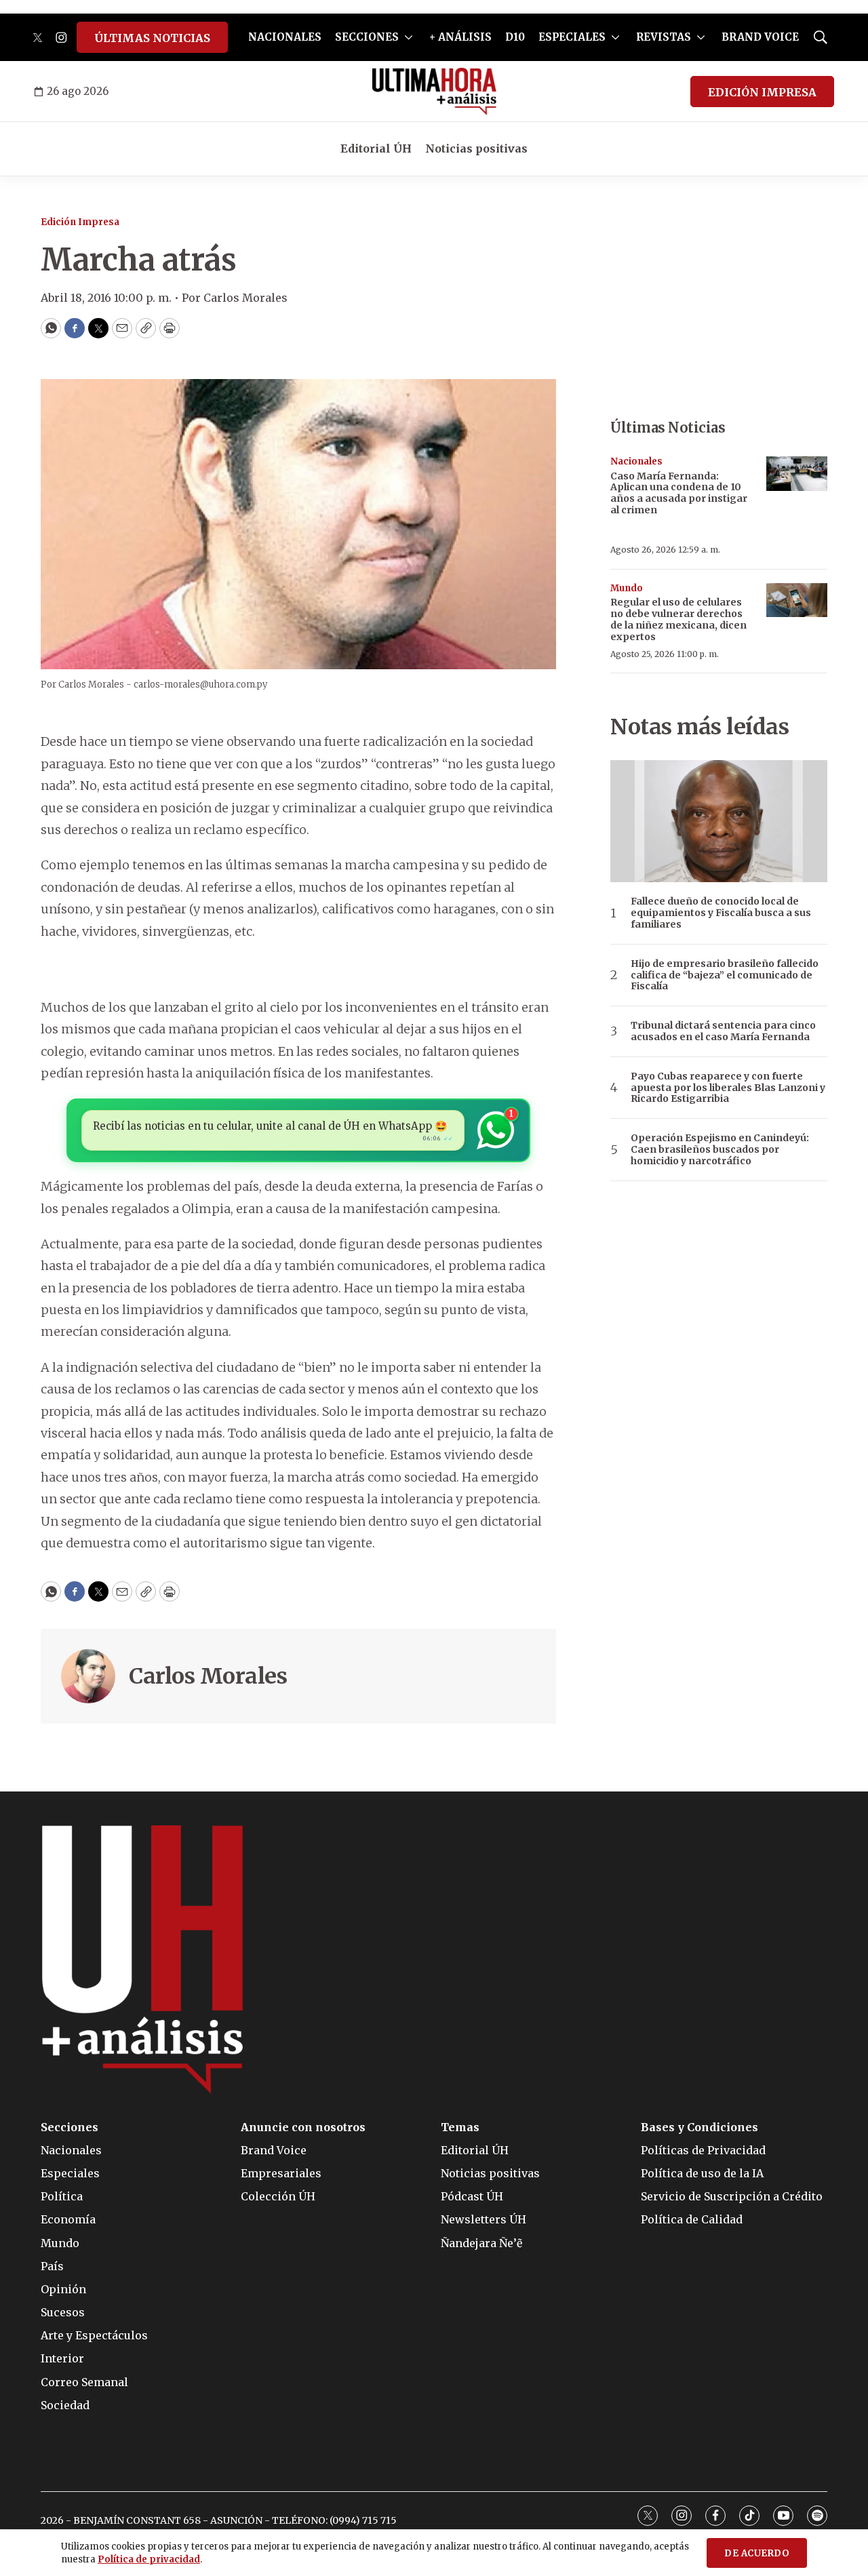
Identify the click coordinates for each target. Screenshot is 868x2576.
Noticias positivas (476, 148)
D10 (515, 37)
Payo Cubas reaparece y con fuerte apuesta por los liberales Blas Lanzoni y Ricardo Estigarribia (728, 1088)
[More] (409, 37)
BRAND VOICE (760, 37)
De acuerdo (757, 2553)
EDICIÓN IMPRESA (762, 92)
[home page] (434, 92)
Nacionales (636, 461)
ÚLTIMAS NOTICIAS (152, 38)
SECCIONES (367, 37)
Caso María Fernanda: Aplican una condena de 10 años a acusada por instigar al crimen (679, 493)
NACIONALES (285, 37)
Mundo (627, 588)
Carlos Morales (208, 1676)
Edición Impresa (80, 222)
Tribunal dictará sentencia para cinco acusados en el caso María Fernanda (723, 1031)
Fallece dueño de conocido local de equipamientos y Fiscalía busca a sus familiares (721, 913)
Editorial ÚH (376, 148)
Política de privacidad (149, 2559)
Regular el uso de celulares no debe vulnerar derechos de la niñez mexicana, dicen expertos (678, 619)
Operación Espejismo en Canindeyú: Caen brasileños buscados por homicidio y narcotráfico (720, 1149)
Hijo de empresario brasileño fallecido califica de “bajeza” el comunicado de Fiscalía (725, 975)
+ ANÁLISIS (460, 37)
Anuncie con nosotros (303, 2127)
